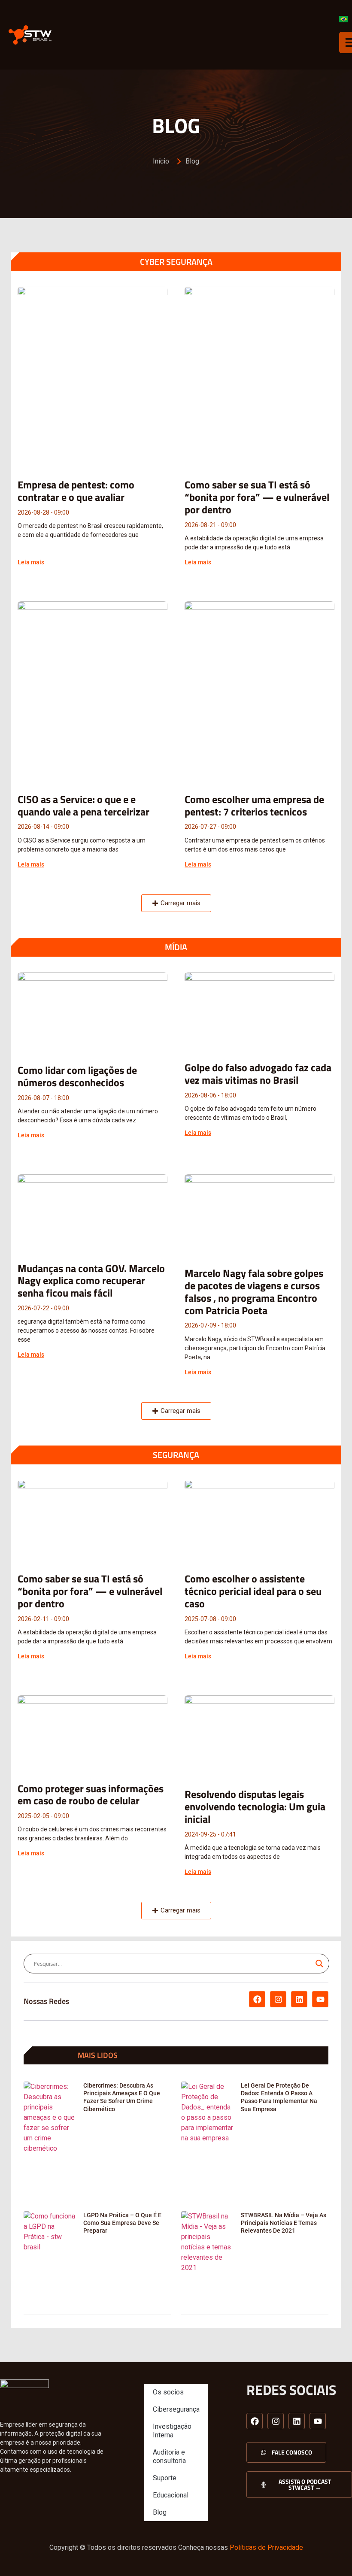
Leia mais (31, 562)
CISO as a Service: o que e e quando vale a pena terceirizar (83, 805)
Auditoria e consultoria (169, 2456)
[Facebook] (257, 1999)
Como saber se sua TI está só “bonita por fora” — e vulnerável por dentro (257, 497)
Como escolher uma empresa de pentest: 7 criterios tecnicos (254, 805)
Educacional (171, 2495)
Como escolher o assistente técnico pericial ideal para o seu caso (253, 1591)
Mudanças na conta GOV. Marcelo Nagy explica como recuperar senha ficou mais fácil (91, 1281)
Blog (160, 2512)
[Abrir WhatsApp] (331, 2554)
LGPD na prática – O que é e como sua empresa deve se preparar (122, 2223)
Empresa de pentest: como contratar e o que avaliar (76, 491)
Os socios (168, 2392)
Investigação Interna (172, 2431)
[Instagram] (278, 1999)
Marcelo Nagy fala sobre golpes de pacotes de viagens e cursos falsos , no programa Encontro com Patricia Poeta (254, 1291)
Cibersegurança (176, 2409)
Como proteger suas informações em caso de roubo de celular (91, 1795)
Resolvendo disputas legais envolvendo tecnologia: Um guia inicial (255, 1806)
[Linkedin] (299, 1999)
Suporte (165, 2478)
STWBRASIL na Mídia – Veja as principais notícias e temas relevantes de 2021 (284, 2223)
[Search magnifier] (319, 1964)
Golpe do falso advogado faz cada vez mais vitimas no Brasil (258, 1074)
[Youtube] (320, 1999)
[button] (176, 903)
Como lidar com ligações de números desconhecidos (77, 1076)
